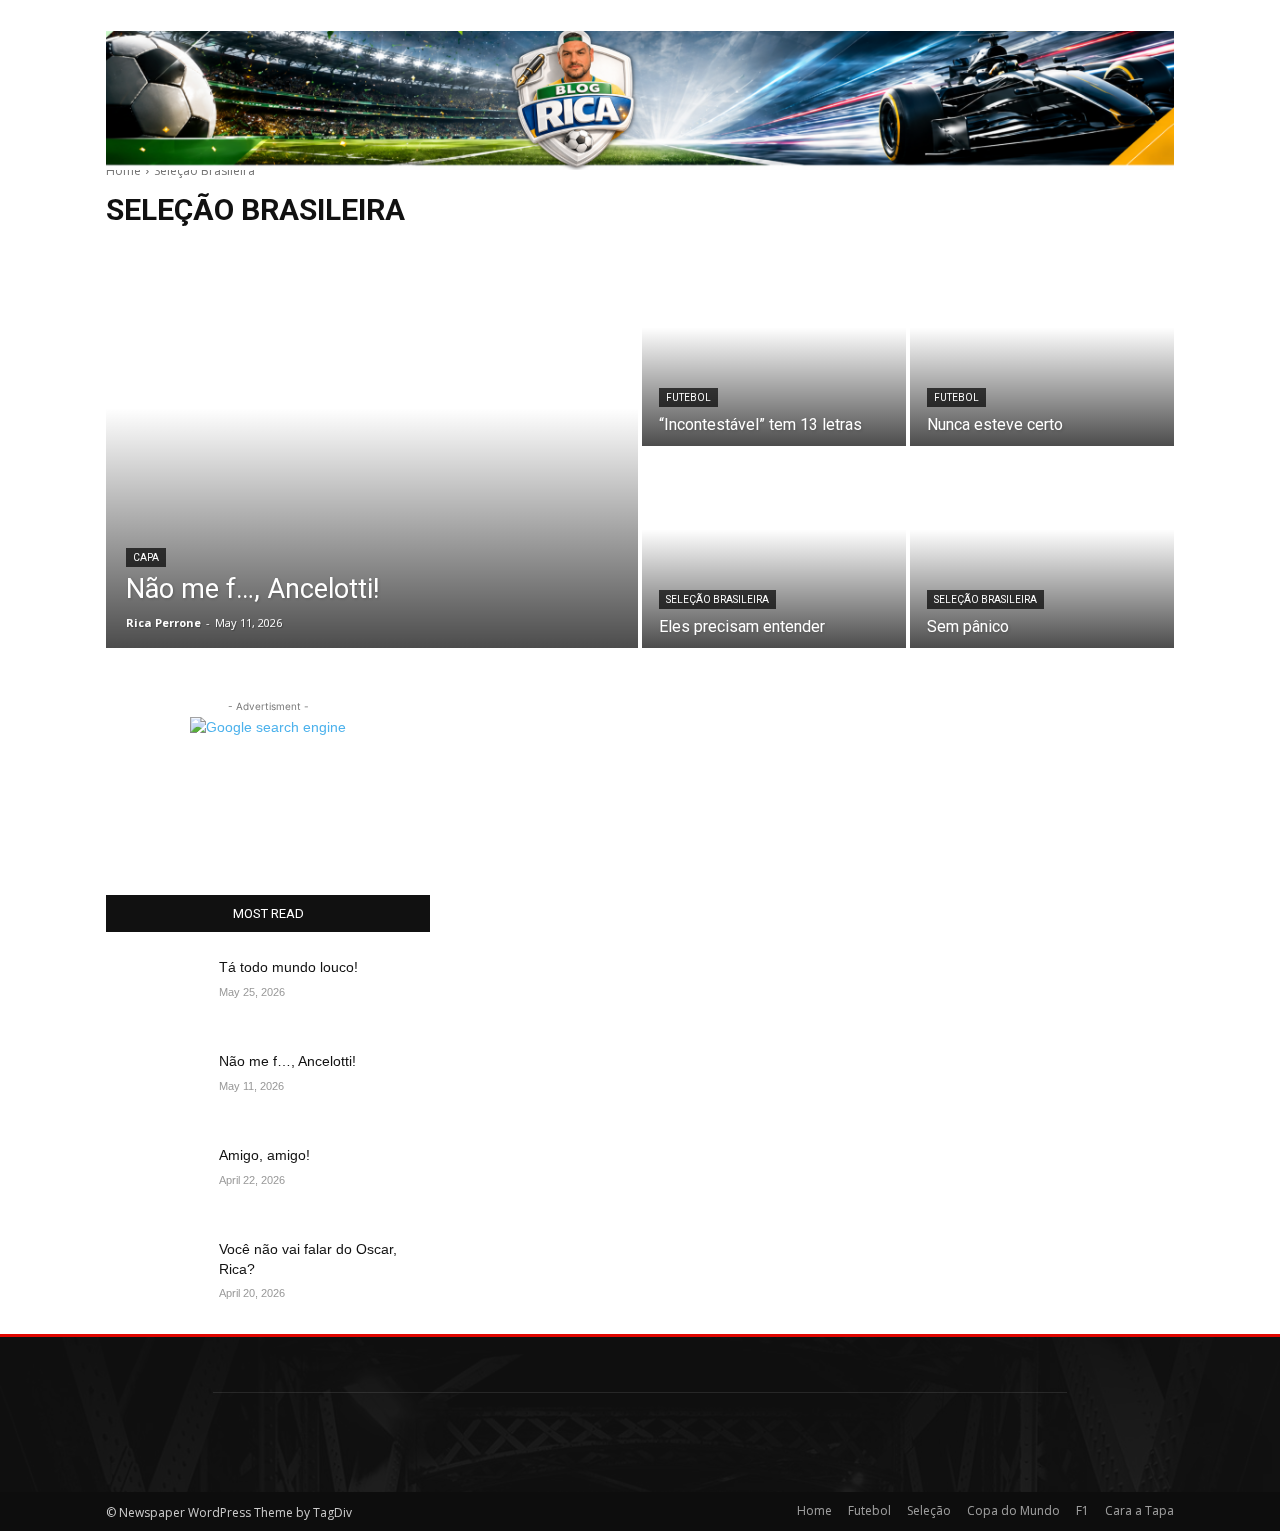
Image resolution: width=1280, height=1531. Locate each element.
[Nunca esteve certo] (1042, 347)
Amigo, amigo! (264, 1155)
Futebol (688, 397)
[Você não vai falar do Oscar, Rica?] (154, 1274)
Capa (146, 557)
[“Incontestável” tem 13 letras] (774, 347)
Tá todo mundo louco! (288, 967)
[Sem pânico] (1042, 549)
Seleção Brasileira (717, 599)
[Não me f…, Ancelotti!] (372, 448)
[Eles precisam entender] (774, 549)
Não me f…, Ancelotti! (287, 1061)
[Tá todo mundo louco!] (154, 992)
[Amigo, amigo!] (154, 1180)
